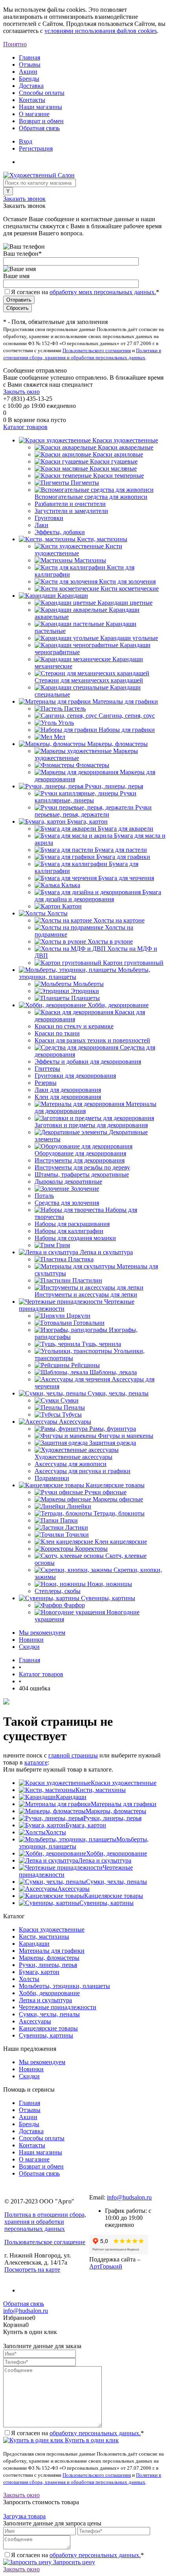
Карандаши (71, 1797)
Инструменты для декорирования (80, 1160)
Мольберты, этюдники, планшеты (64, 1986)
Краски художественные (124, 1783)
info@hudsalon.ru (129, 2197)
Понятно (15, 44)
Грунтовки (49, 518)
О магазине (34, 114)
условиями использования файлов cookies (101, 31)
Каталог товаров (25, 427)
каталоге (36, 1762)
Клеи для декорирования (68, 1097)
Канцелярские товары (114, 1896)
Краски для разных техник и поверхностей (92, 1040)
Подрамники (52, 1478)
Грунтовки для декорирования (75, 1076)
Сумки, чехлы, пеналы (117, 1882)
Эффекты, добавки (60, 532)
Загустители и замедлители (71, 511)
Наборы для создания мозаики (75, 1238)
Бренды (29, 79)
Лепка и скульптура (105, 1860)
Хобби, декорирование (117, 1853)
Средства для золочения (67, 1203)
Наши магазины (40, 107)
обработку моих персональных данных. (103, 292)
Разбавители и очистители (70, 504)
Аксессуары (73, 1889)
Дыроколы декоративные (68, 1182)
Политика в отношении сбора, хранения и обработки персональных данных (45, 2222)
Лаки (41, 525)
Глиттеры (47, 1069)
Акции (28, 72)
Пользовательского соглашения (97, 350)
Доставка (31, 86)
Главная (29, 57)
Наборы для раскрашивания (72, 1224)
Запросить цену (73, 2562)
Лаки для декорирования (68, 1090)
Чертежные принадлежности (58, 2007)
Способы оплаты (42, 93)
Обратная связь (39, 128)
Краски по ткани (57, 1033)
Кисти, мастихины (101, 1790)
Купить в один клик (91, 2440)
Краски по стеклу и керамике (74, 1026)
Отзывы (30, 65)
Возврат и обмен (41, 121)
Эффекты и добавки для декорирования (88, 1062)
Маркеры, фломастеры (116, 1811)
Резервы (46, 1083)
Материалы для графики (124, 1804)
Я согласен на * (77, 2433)
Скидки (29, 1647)
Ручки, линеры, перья (112, 1818)
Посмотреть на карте (32, 2269)
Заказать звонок (24, 199)
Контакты (32, 100)
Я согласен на (85, 292)
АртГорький (106, 2266)
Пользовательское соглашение (45, 2242)
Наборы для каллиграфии (69, 1231)
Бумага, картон (86, 1825)
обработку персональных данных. (95, 2433)
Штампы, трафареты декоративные (82, 1174)
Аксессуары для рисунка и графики (83, 1471)
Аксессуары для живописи (71, 1464)
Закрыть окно (21, 392)
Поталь (44, 1196)
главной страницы (73, 1755)
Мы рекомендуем (42, 1633)
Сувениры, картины (107, 1903)
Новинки (31, 1640)
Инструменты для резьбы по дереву (82, 1167)
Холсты (56, 1832)
